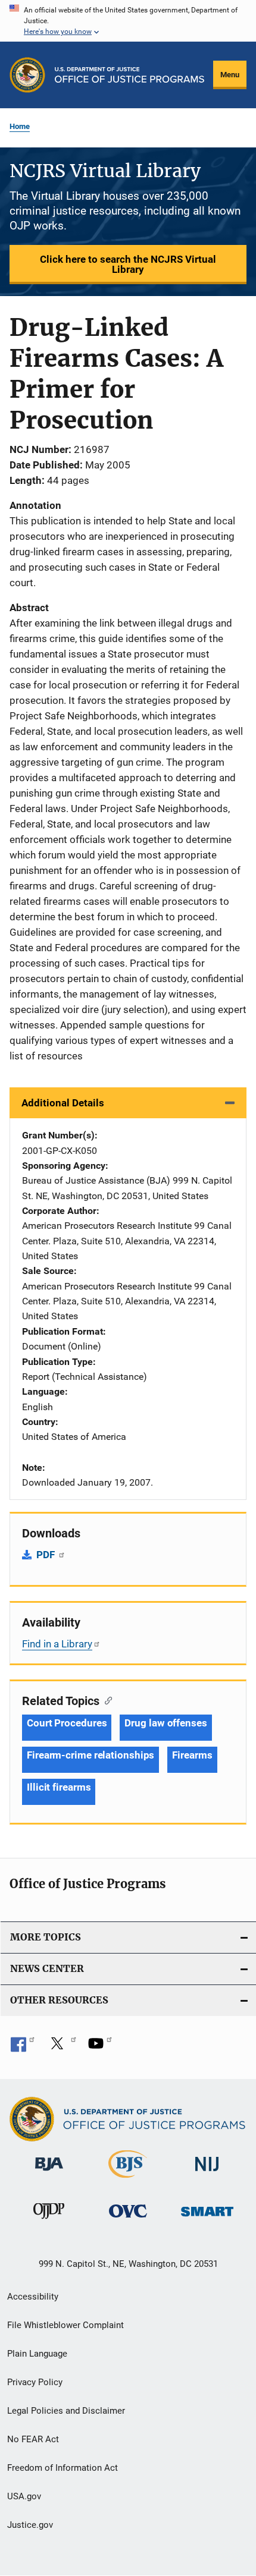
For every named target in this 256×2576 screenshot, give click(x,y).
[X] (61, 2047)
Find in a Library (57, 1644)
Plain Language (37, 2354)
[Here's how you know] (128, 21)
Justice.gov (30, 2525)
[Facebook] (23, 2047)
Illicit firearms (59, 1787)
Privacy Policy (35, 2382)
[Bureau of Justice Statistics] (128, 2180)
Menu (230, 75)
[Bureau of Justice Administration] (49, 2173)
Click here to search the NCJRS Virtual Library (128, 264)
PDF (47, 1555)
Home (20, 126)
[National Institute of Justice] (207, 2173)
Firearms (192, 1755)
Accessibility (33, 2297)
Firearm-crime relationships (90, 1755)
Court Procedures (67, 1723)
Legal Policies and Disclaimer (66, 2411)
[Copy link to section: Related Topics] (106, 1700)
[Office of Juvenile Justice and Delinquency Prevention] (49, 2221)
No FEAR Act (33, 2439)
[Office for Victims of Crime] (128, 2220)
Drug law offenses (166, 1723)
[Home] (129, 75)
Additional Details (63, 1103)
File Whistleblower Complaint (65, 2325)
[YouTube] (100, 2047)
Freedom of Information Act (63, 2468)
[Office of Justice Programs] (27, 75)
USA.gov (24, 2496)
